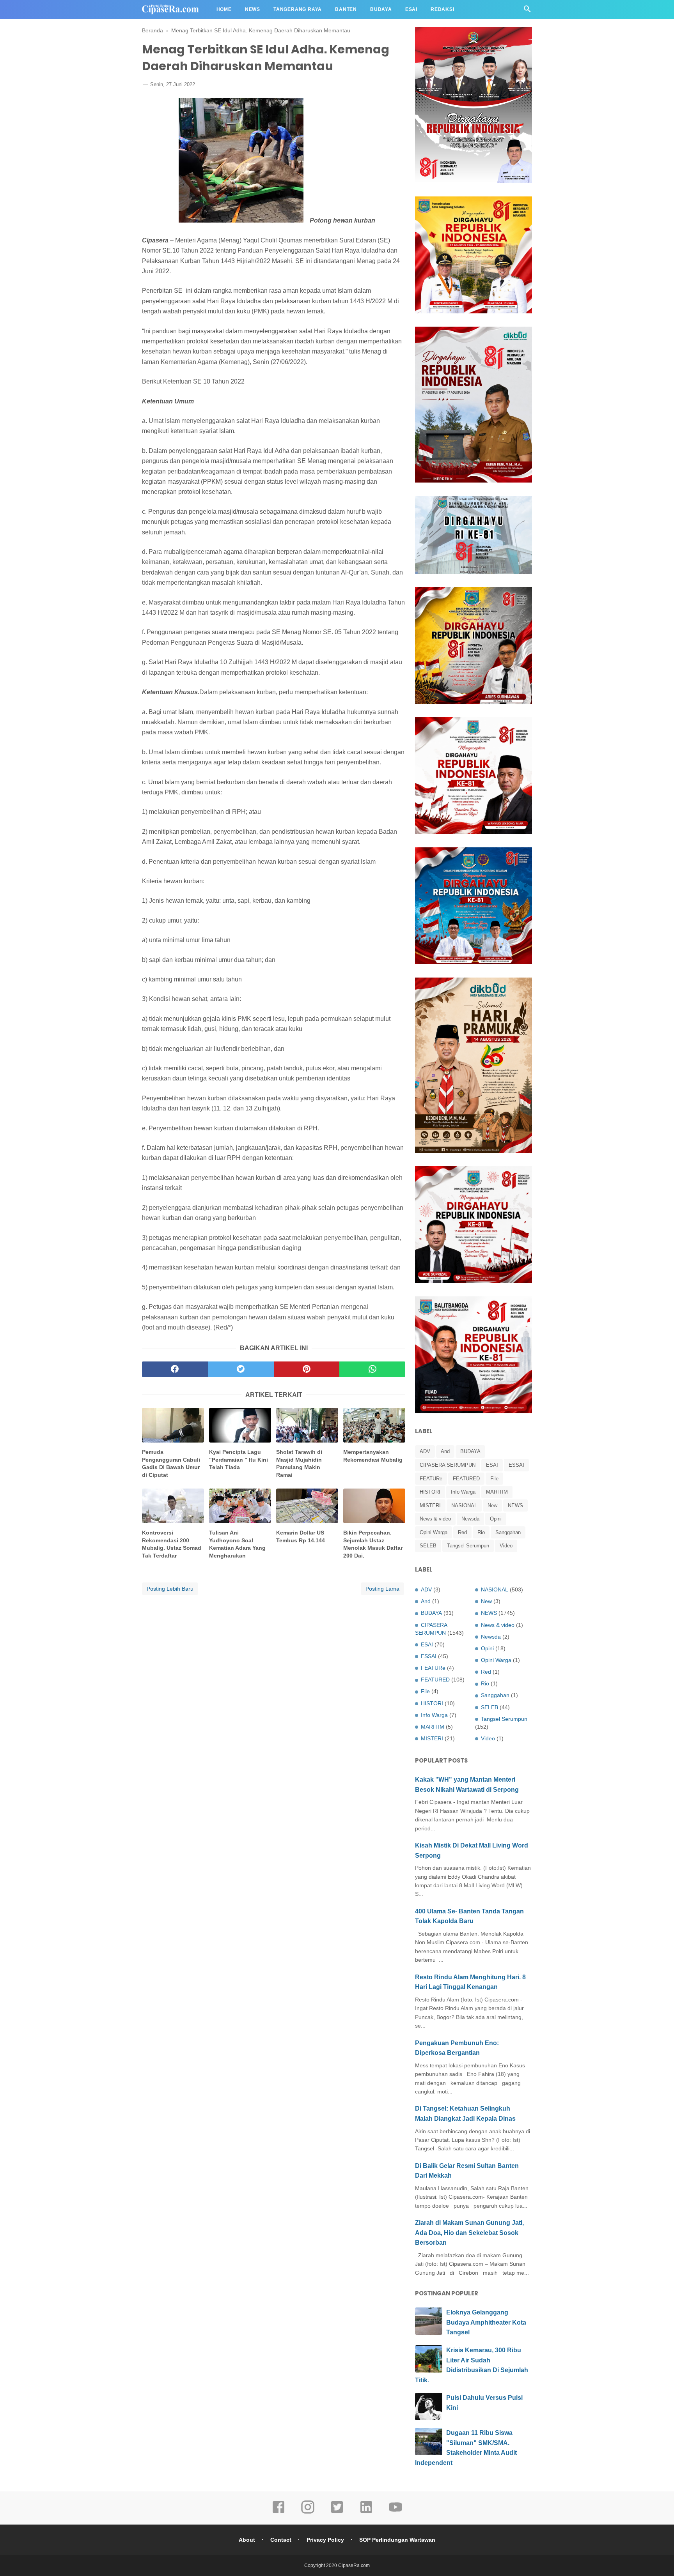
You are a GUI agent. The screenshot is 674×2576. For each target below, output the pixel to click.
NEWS (515, 1505)
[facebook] (175, 1369)
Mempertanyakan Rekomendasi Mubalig (373, 1456)
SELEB (428, 1546)
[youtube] (396, 2512)
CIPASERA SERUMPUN (448, 1465)
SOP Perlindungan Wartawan (397, 2540)
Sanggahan (508, 1532)
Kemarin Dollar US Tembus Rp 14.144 (301, 1536)
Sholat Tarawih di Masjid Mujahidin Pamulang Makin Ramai (299, 1463)
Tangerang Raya (298, 9)
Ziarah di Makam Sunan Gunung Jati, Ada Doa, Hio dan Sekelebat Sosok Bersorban (469, 2233)
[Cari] (527, 11)
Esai (411, 9)
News (253, 9)
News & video (435, 1519)
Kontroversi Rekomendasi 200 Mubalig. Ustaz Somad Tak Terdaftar (172, 1544)
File (494, 1479)
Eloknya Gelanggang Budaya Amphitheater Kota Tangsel (486, 2322)
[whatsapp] (372, 1369)
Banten (346, 9)
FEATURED (466, 1479)
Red (462, 1532)
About (247, 2540)
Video (506, 1546)
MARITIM (497, 1492)
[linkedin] (366, 2512)
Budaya (381, 9)
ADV (425, 1451)
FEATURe (431, 1479)
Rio (481, 1532)
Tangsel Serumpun (468, 1546)
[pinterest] (307, 1369)
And (445, 1451)
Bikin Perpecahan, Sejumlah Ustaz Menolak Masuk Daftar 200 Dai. (373, 1544)
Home (224, 9)
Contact (281, 2540)
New (492, 1505)
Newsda (470, 1519)
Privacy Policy (325, 2540)
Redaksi (443, 9)
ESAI (492, 1465)
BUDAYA (470, 1451)
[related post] (173, 1425)
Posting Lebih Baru (170, 1589)
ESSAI (516, 1465)
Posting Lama (382, 1589)
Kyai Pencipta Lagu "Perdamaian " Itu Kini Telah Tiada (239, 1459)
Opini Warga (434, 1532)
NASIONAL (464, 1505)
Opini (496, 1519)
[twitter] (241, 1369)
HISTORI (430, 1492)
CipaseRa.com (354, 2565)
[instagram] (308, 2512)
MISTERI (430, 1505)
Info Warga (463, 1492)
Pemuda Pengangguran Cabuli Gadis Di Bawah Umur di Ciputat (171, 1463)
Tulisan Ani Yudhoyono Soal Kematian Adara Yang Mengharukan (237, 1544)
